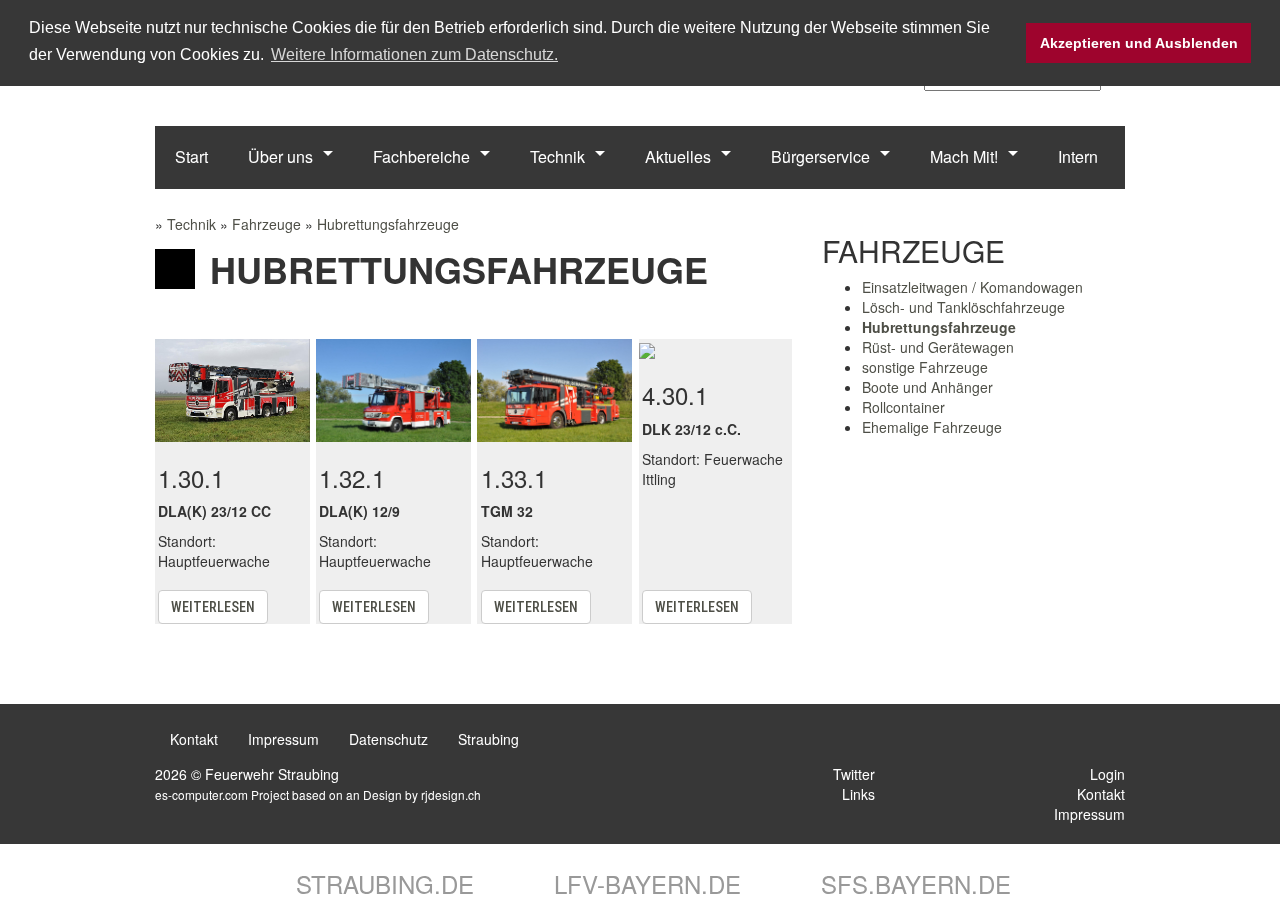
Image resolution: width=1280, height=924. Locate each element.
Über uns (280, 156)
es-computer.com (201, 794)
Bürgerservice (820, 156)
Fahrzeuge (266, 224)
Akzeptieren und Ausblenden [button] (1139, 43)
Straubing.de (381, 883)
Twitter (852, 774)
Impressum (283, 739)
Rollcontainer (903, 407)
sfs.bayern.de (912, 883)
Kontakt (194, 739)
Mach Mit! (964, 156)
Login (1105, 774)
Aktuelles (678, 156)
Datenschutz (388, 739)
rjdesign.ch (451, 794)
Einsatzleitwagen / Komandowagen (972, 287)
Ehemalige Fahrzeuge (932, 427)
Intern (1078, 156)
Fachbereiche (421, 156)
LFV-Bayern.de (644, 883)
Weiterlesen (213, 607)
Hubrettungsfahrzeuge (388, 224)
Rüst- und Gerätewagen (938, 347)
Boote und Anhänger (927, 387)
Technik (557, 156)
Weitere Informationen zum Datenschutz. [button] (414, 54)
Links (856, 794)
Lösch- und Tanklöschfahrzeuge (963, 307)
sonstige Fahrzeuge (925, 367)
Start (191, 156)
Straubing (488, 739)
